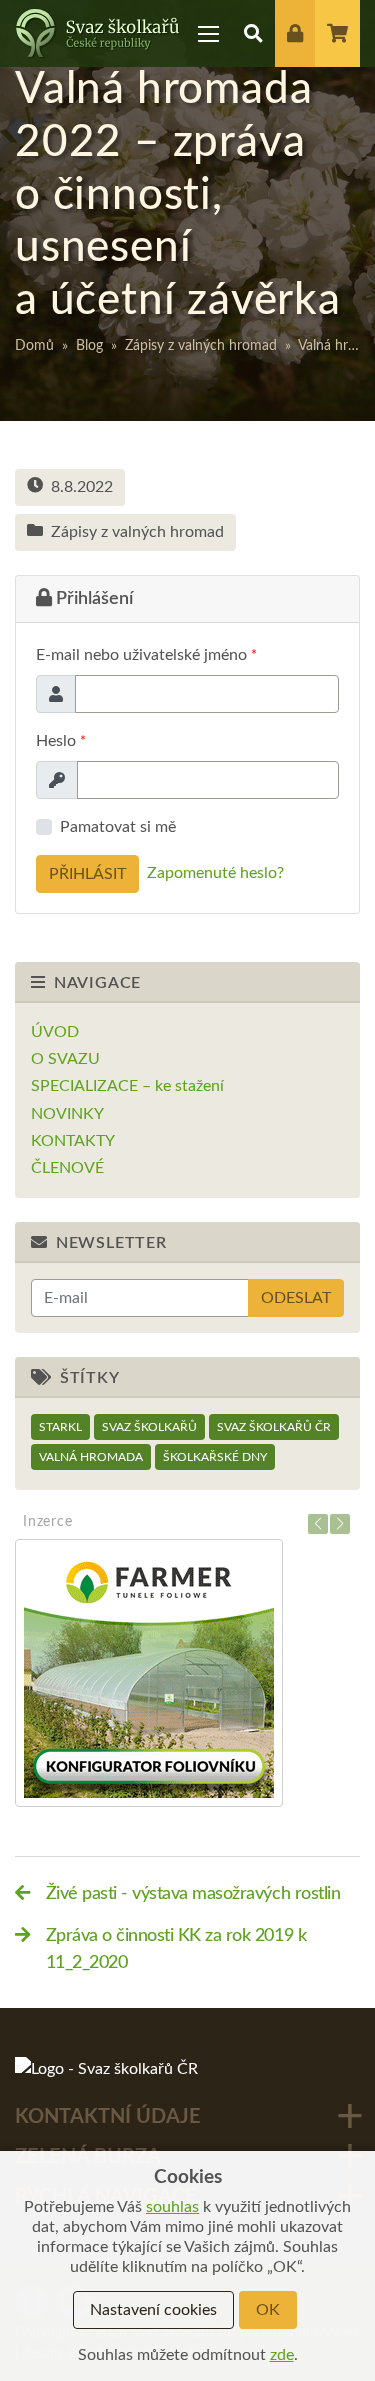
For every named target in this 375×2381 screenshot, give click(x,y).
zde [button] (282, 2355)
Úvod (55, 1032)
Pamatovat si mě (118, 827)
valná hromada (91, 1457)
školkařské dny (215, 1457)
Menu (209, 33)
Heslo (61, 741)
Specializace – (127, 1086)
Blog (89, 346)
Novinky (67, 1114)
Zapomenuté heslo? (215, 873)
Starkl (60, 1427)
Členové (67, 1168)
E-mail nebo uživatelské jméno (146, 655)
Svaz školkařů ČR (274, 1427)
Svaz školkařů (149, 1427)
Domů (34, 346)
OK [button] (268, 2310)
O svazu (65, 1059)
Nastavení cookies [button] (153, 2310)
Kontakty (73, 1141)
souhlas (172, 2207)
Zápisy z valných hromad (201, 346)
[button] (253, 33)
